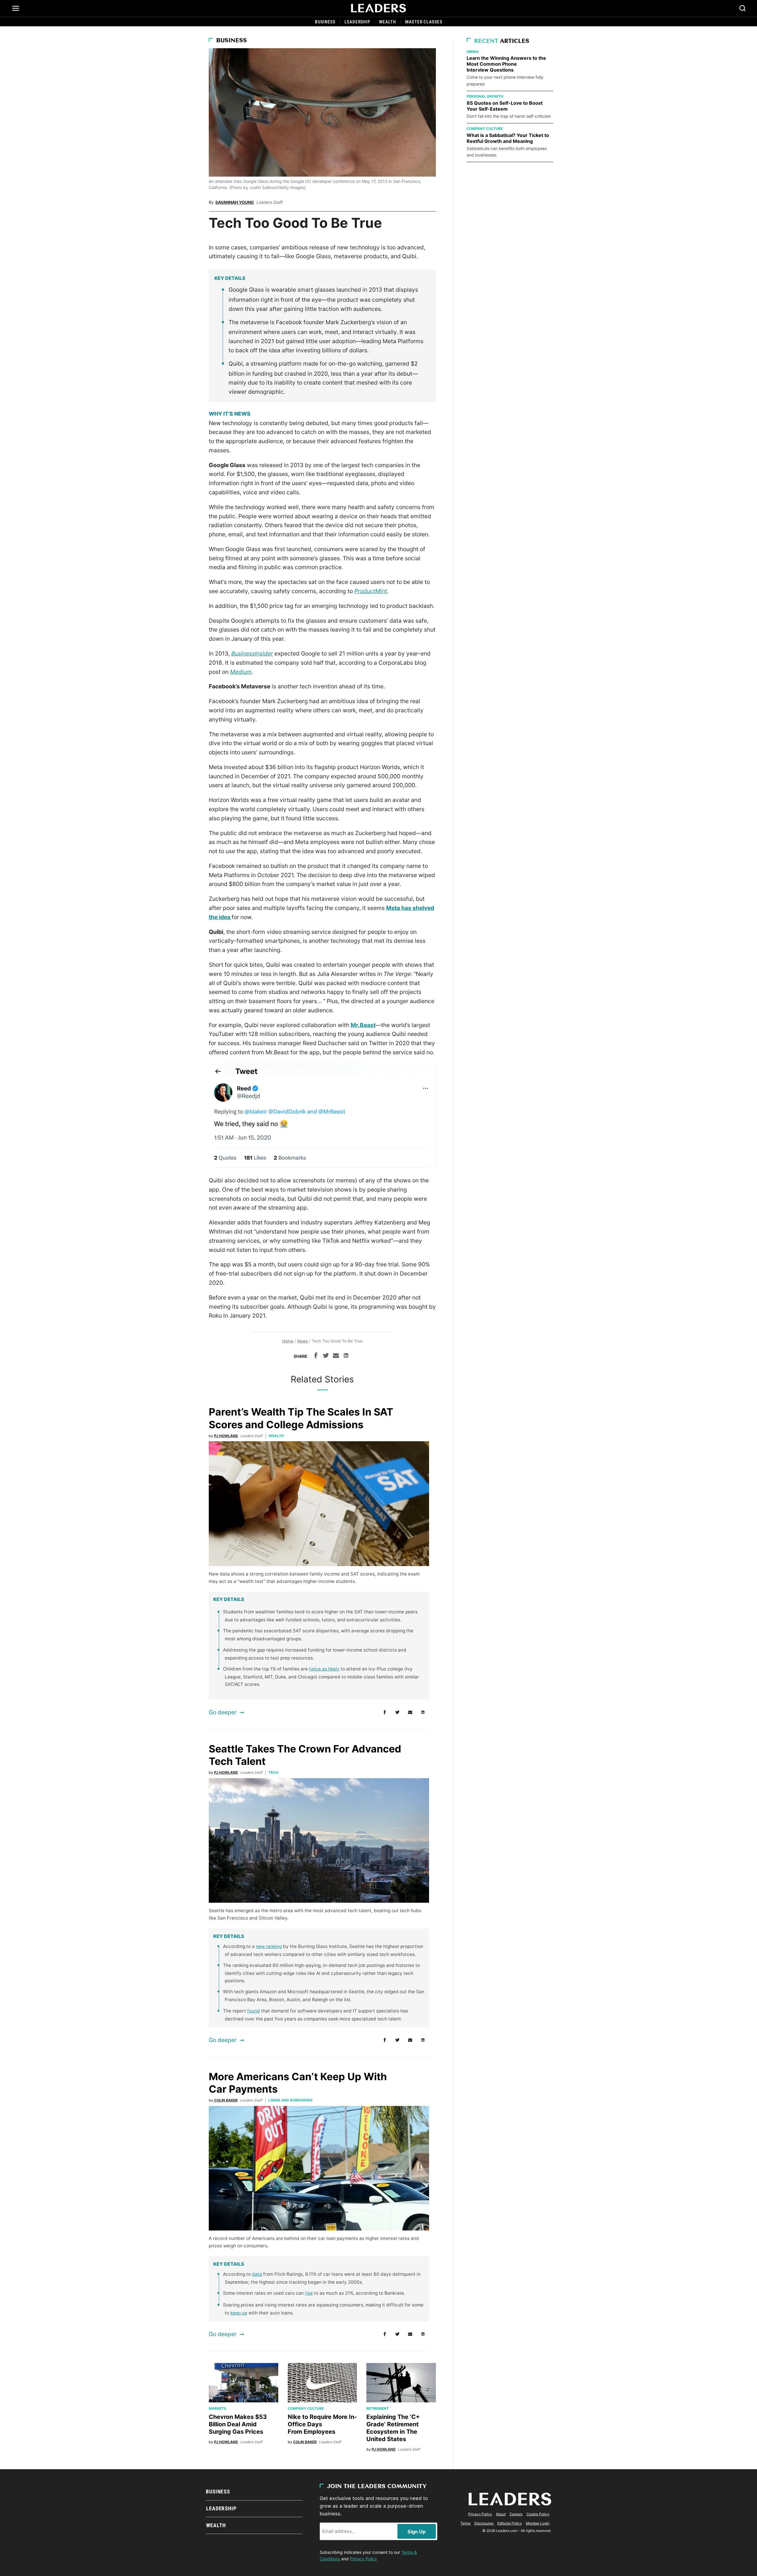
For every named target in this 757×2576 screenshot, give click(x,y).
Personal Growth (485, 96)
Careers (516, 2514)
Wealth (388, 22)
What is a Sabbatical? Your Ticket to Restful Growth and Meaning (508, 138)
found (254, 2011)
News (303, 1341)
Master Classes (424, 22)
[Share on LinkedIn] (346, 1356)
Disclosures (484, 2523)
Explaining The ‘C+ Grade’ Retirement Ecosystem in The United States (393, 2428)
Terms (465, 2523)
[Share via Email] (336, 1356)
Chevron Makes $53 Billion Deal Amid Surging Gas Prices (238, 2424)
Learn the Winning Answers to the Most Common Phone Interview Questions (506, 64)
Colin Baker (226, 2100)
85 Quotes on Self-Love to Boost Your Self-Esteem (505, 106)
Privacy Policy (363, 2559)
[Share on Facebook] (316, 1356)
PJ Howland (226, 1436)
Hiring (473, 52)
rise (309, 2293)
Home (288, 1341)
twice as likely (324, 1669)
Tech (273, 1772)
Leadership (357, 22)
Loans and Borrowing (290, 2100)
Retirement (378, 2408)
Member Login (538, 2523)
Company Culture (306, 2408)
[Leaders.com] (378, 8)
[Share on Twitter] (326, 1356)
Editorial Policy (510, 2523)
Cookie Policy (538, 2514)
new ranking (269, 1946)
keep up (239, 2313)
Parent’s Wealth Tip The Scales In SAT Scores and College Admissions (301, 1418)
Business (325, 22)
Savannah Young (235, 202)
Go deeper (223, 1712)
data (257, 2274)
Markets (217, 2408)
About (501, 2514)
